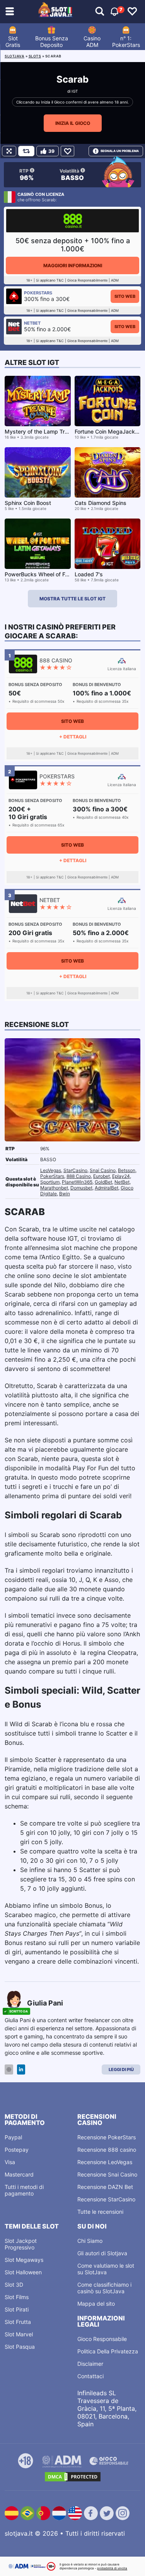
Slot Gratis (13, 41)
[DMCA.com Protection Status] (73, 2477)
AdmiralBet (107, 1188)
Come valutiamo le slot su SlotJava (106, 2269)
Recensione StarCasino (106, 2199)
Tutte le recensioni (100, 2212)
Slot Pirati (17, 2309)
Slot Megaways (24, 2260)
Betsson (127, 1170)
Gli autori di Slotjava (102, 2253)
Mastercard (19, 2174)
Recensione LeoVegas (105, 2162)
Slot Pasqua (20, 2347)
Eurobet (101, 1176)
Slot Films (17, 2297)
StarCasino (75, 1170)
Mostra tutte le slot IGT (72, 599)
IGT (75, 91)
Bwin (65, 1194)
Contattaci (90, 2376)
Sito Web (125, 296)
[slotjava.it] (55, 12)
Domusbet (81, 1188)
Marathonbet (54, 1188)
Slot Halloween (23, 2272)
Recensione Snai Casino (107, 2174)
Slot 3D (14, 2285)
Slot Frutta (18, 2322)
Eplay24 (121, 1176)
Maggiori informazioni (73, 265)
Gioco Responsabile (102, 2339)
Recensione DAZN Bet (105, 2187)
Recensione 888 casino (107, 2150)
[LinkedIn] (21, 2070)
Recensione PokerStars (107, 2137)
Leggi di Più (121, 2069)
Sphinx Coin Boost (28, 503)
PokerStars (52, 1176)
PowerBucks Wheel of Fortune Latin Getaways (64, 574)
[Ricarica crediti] (26, 151)
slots (35, 56)
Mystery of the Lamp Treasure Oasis (51, 431)
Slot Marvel (19, 2334)
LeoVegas (51, 1170)
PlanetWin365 (77, 1182)
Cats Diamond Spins (101, 503)
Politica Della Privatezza (108, 2351)
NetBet (122, 1182)
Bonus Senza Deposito (52, 41)
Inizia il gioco (73, 123)
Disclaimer (90, 2364)
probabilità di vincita (112, 2568)
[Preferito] (67, 151)
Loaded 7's (89, 574)
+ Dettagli (73, 737)
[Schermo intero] (9, 151)
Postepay (17, 2150)
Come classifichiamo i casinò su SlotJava (104, 2288)
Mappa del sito (96, 2304)
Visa (10, 2162)
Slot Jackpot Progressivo (21, 2244)
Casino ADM (92, 41)
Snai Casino (103, 1170)
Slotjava (14, 56)
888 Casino (79, 1176)
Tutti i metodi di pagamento (24, 2190)
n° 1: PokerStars (126, 41)
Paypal (13, 2137)
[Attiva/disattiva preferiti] (132, 12)
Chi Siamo (90, 2241)
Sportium (50, 1182)
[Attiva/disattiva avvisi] (100, 12)
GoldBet (103, 1182)
